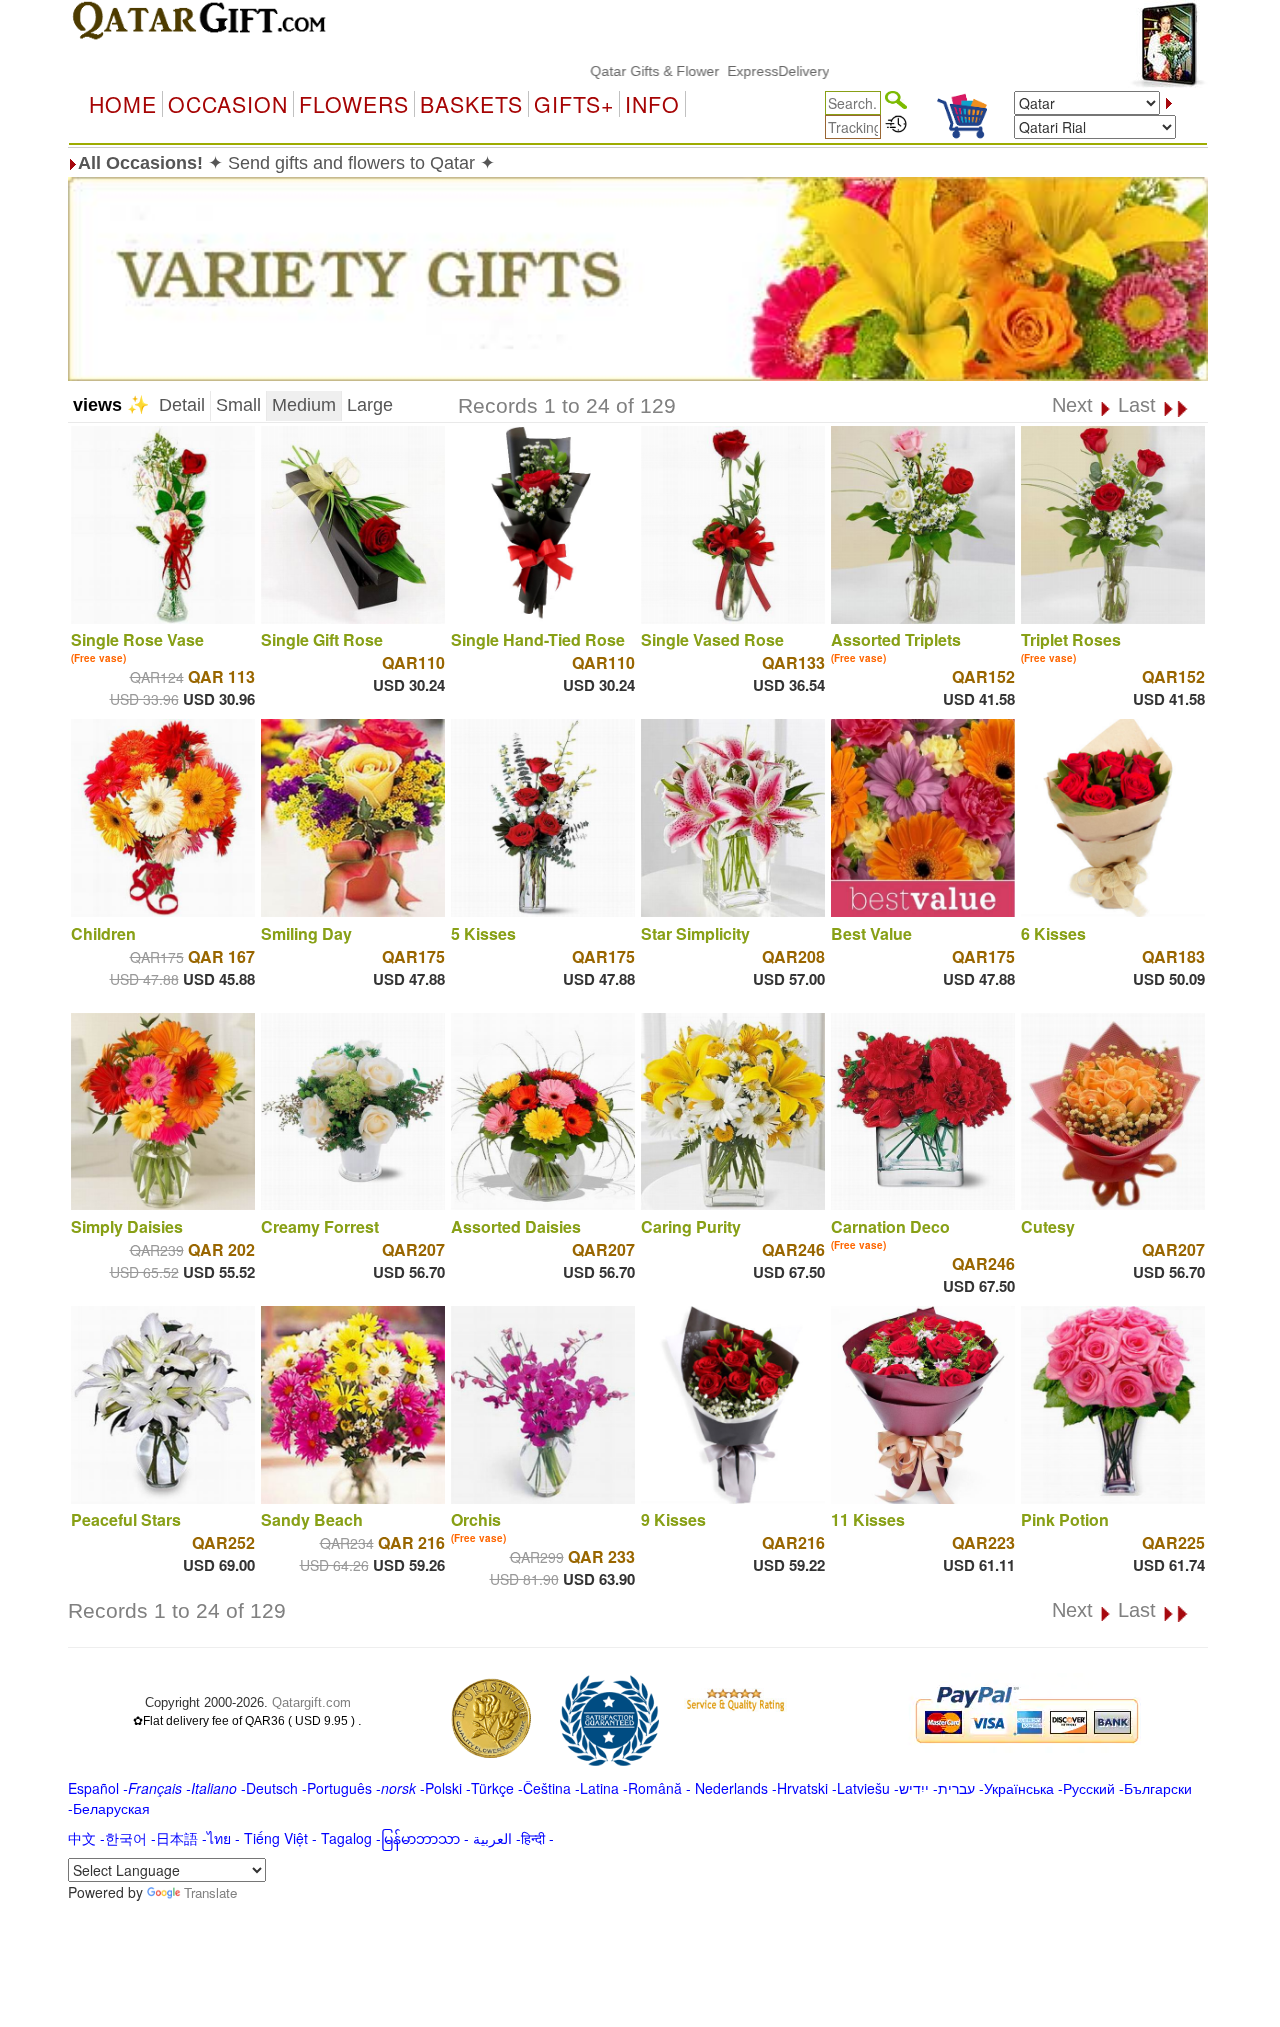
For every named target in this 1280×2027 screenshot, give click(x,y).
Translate (210, 1892)
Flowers (354, 104)
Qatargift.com (311, 1702)
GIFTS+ (574, 104)
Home (123, 104)
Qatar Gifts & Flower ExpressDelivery (656, 71)
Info (652, 104)
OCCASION (228, 104)
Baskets (471, 104)
